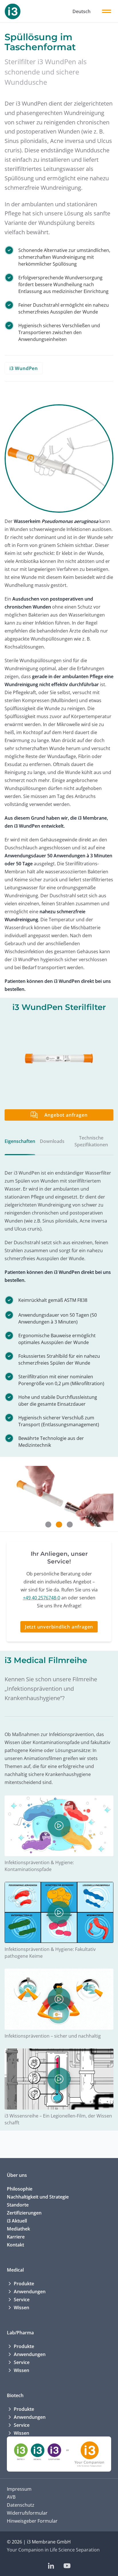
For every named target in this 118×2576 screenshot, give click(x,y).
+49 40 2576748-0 (42, 1598)
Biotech (15, 2395)
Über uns (17, 2175)
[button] (48, 1525)
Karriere (16, 2237)
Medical (15, 2270)
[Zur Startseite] (13, 11)
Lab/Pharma (20, 2333)
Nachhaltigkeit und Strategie (38, 2197)
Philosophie (20, 2189)
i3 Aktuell (17, 2221)
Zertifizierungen (24, 2213)
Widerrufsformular (27, 2513)
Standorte (18, 2205)
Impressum (19, 2489)
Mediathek (18, 2229)
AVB (11, 2497)
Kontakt (15, 2245)
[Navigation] (107, 11)
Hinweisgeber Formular (32, 2521)
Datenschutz (21, 2505)
